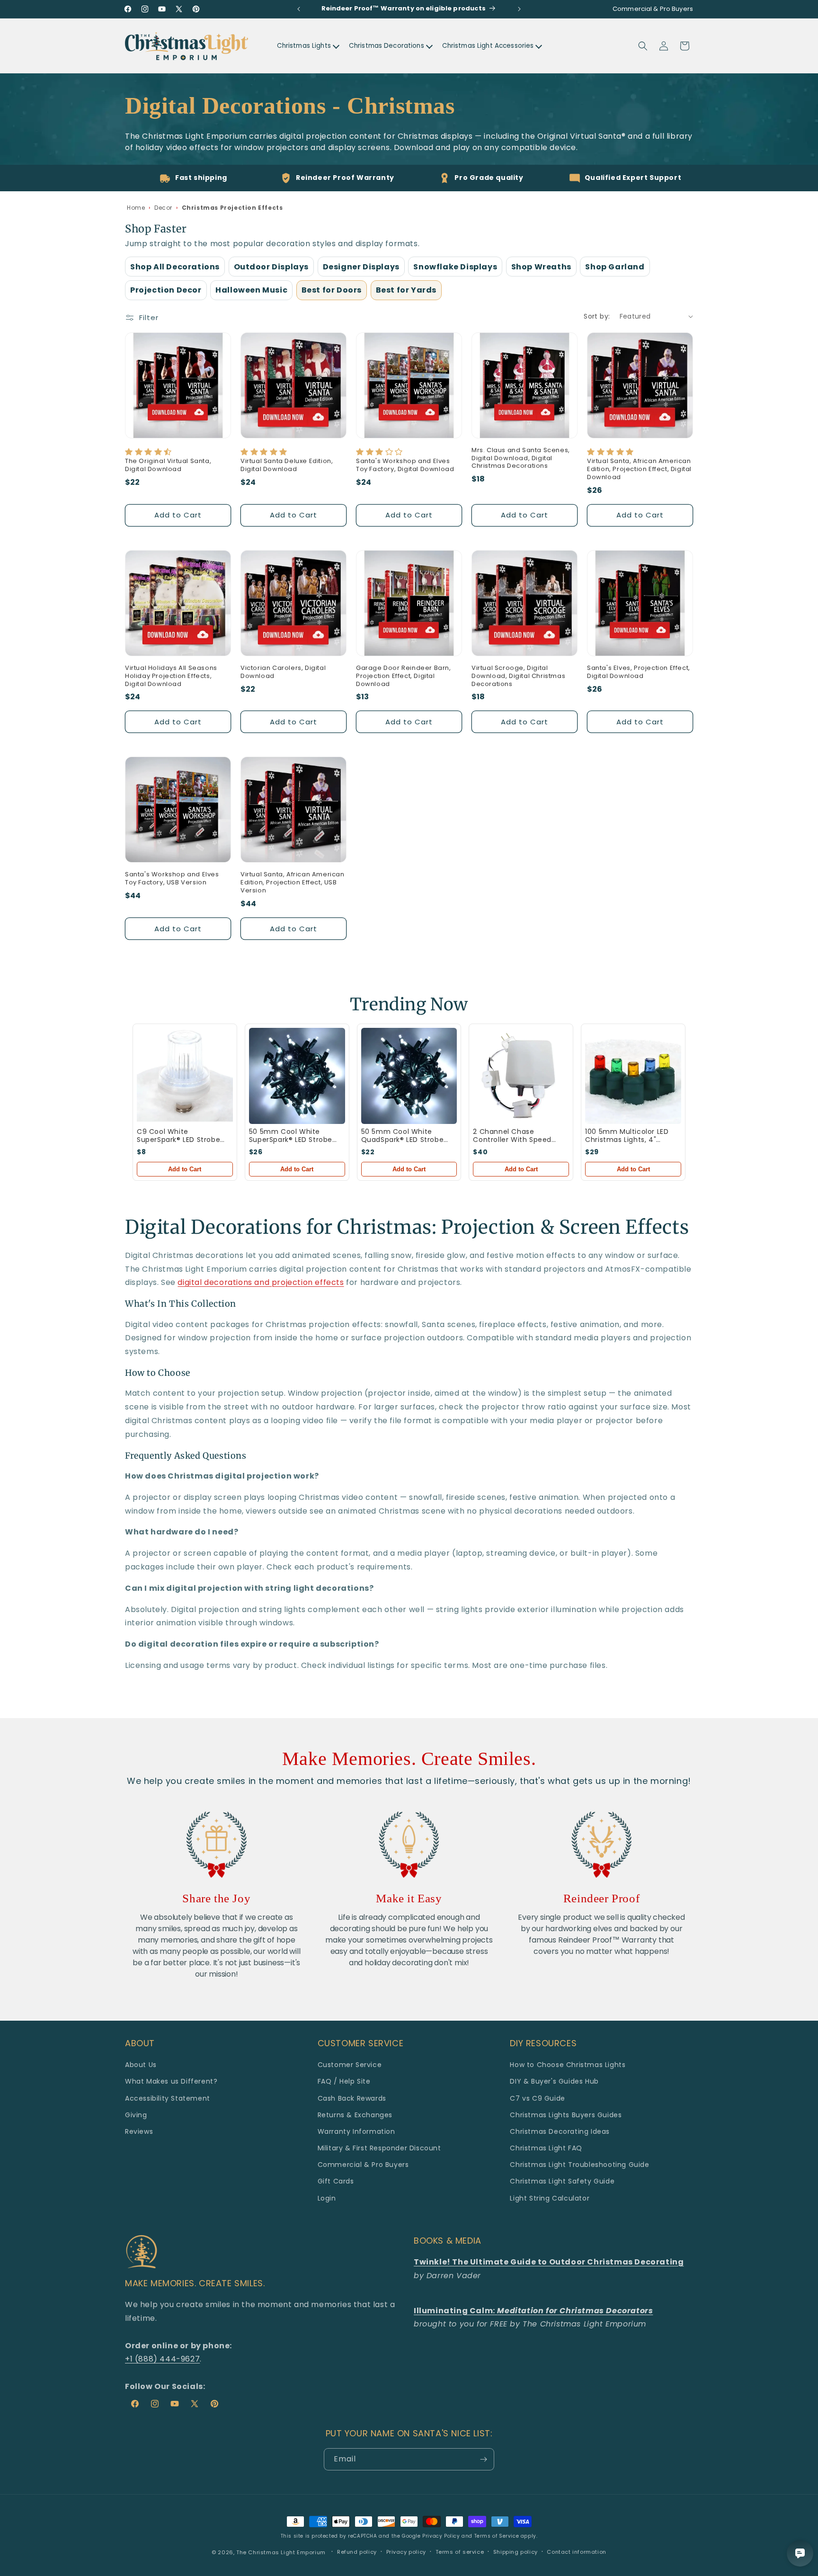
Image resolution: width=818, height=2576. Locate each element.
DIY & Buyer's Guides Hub (554, 2081)
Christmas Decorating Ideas (560, 2131)
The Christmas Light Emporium (281, 2552)
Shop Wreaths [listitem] (541, 267)
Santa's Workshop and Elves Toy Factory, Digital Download (405, 465)
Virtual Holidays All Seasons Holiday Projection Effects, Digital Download (171, 676)
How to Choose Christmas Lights (568, 2065)
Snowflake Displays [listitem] (455, 267)
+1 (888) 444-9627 (162, 2359)
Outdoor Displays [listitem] (271, 267)
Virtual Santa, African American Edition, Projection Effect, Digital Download (639, 469)
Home (136, 208)
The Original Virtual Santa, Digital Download (168, 465)
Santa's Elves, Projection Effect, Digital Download (639, 672)
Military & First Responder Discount (379, 2148)
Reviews (139, 2131)
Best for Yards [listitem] (406, 290)
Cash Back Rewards (352, 2098)
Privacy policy (406, 2552)
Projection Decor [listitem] (166, 290)
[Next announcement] (519, 9)
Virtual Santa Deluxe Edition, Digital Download (287, 465)
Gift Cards (336, 2181)
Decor (163, 208)
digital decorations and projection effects (261, 1282)
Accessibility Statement (168, 2098)
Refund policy (357, 2552)
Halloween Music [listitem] (251, 290)
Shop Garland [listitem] (615, 267)
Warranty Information (356, 2131)
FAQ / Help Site (344, 2081)
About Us (141, 2065)
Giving (136, 2115)
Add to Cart (185, 1169)
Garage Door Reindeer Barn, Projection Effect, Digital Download (404, 676)
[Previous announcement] (299, 9)
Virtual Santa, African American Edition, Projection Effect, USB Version (293, 883)
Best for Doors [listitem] (332, 290)
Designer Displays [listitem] (361, 267)
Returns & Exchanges (355, 2115)
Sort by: (597, 316)
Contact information (576, 2552)
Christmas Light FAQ (546, 2148)
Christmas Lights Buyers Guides (566, 2115)
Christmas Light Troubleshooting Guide (579, 2165)
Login (327, 2198)
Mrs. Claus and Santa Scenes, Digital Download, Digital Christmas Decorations (521, 459)
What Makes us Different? (171, 2081)
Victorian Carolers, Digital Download (283, 672)
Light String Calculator (550, 2198)
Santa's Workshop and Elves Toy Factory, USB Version (172, 879)
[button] (643, 46)
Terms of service (460, 2552)
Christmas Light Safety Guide (562, 2181)
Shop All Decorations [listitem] (175, 267)
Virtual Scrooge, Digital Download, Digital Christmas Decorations (518, 676)
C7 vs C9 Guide (537, 2098)
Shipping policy (516, 2552)
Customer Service (350, 2065)
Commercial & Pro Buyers (363, 2165)
